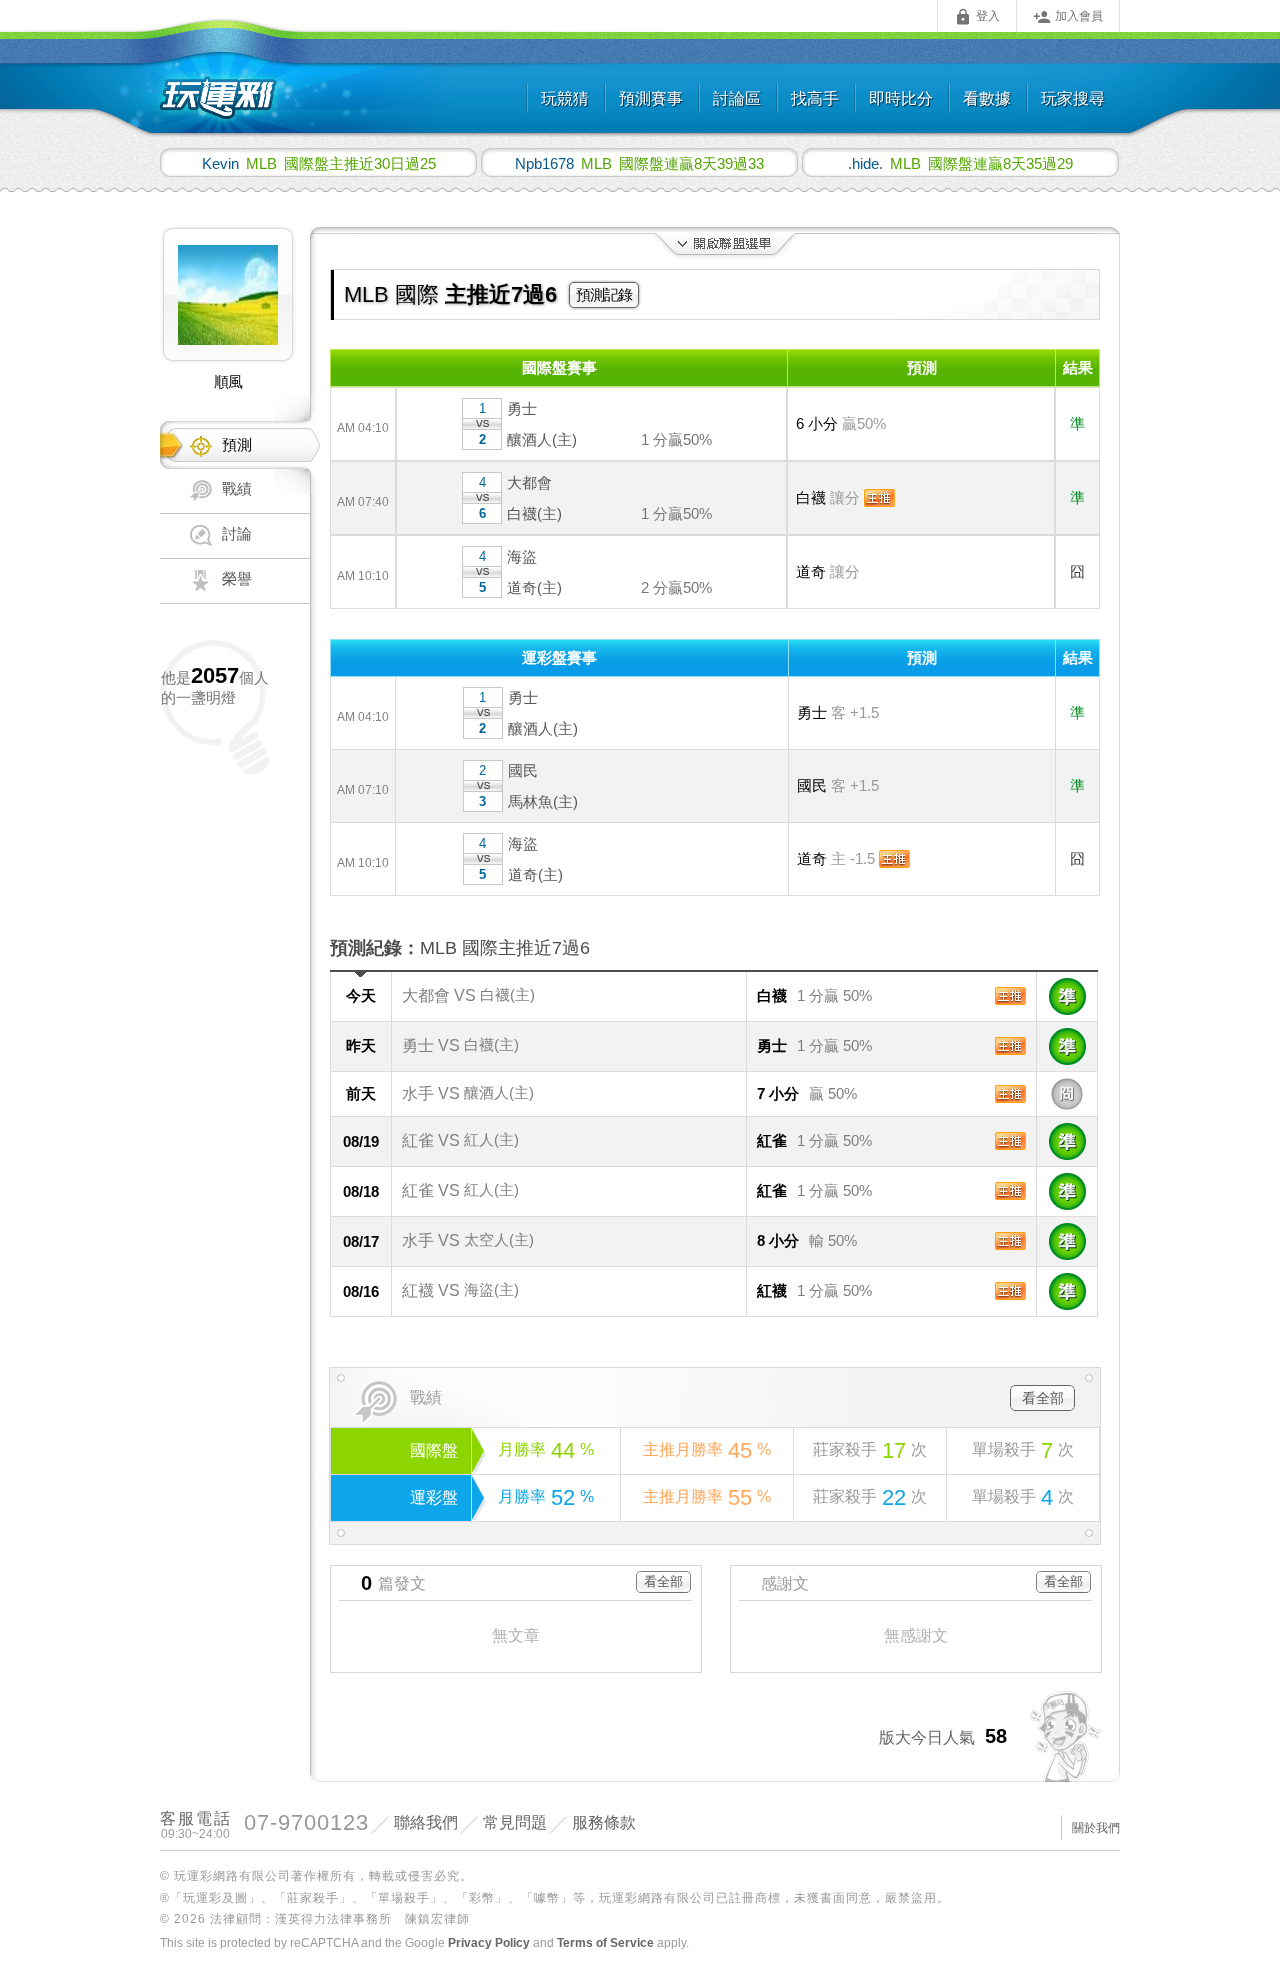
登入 (977, 17)
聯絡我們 (426, 1822)
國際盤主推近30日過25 (319, 163)
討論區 (737, 98)
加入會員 (1068, 17)
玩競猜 (565, 98)
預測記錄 (604, 294)
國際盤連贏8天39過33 (639, 163)
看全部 (1043, 1398)
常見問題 (515, 1822)
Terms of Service (605, 1943)
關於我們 (1096, 1828)
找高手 (815, 98)
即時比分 (901, 98)
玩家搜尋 (1073, 98)
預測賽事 (651, 98)
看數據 (987, 98)
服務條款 (604, 1822)
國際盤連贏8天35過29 (960, 163)
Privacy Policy (489, 1943)
